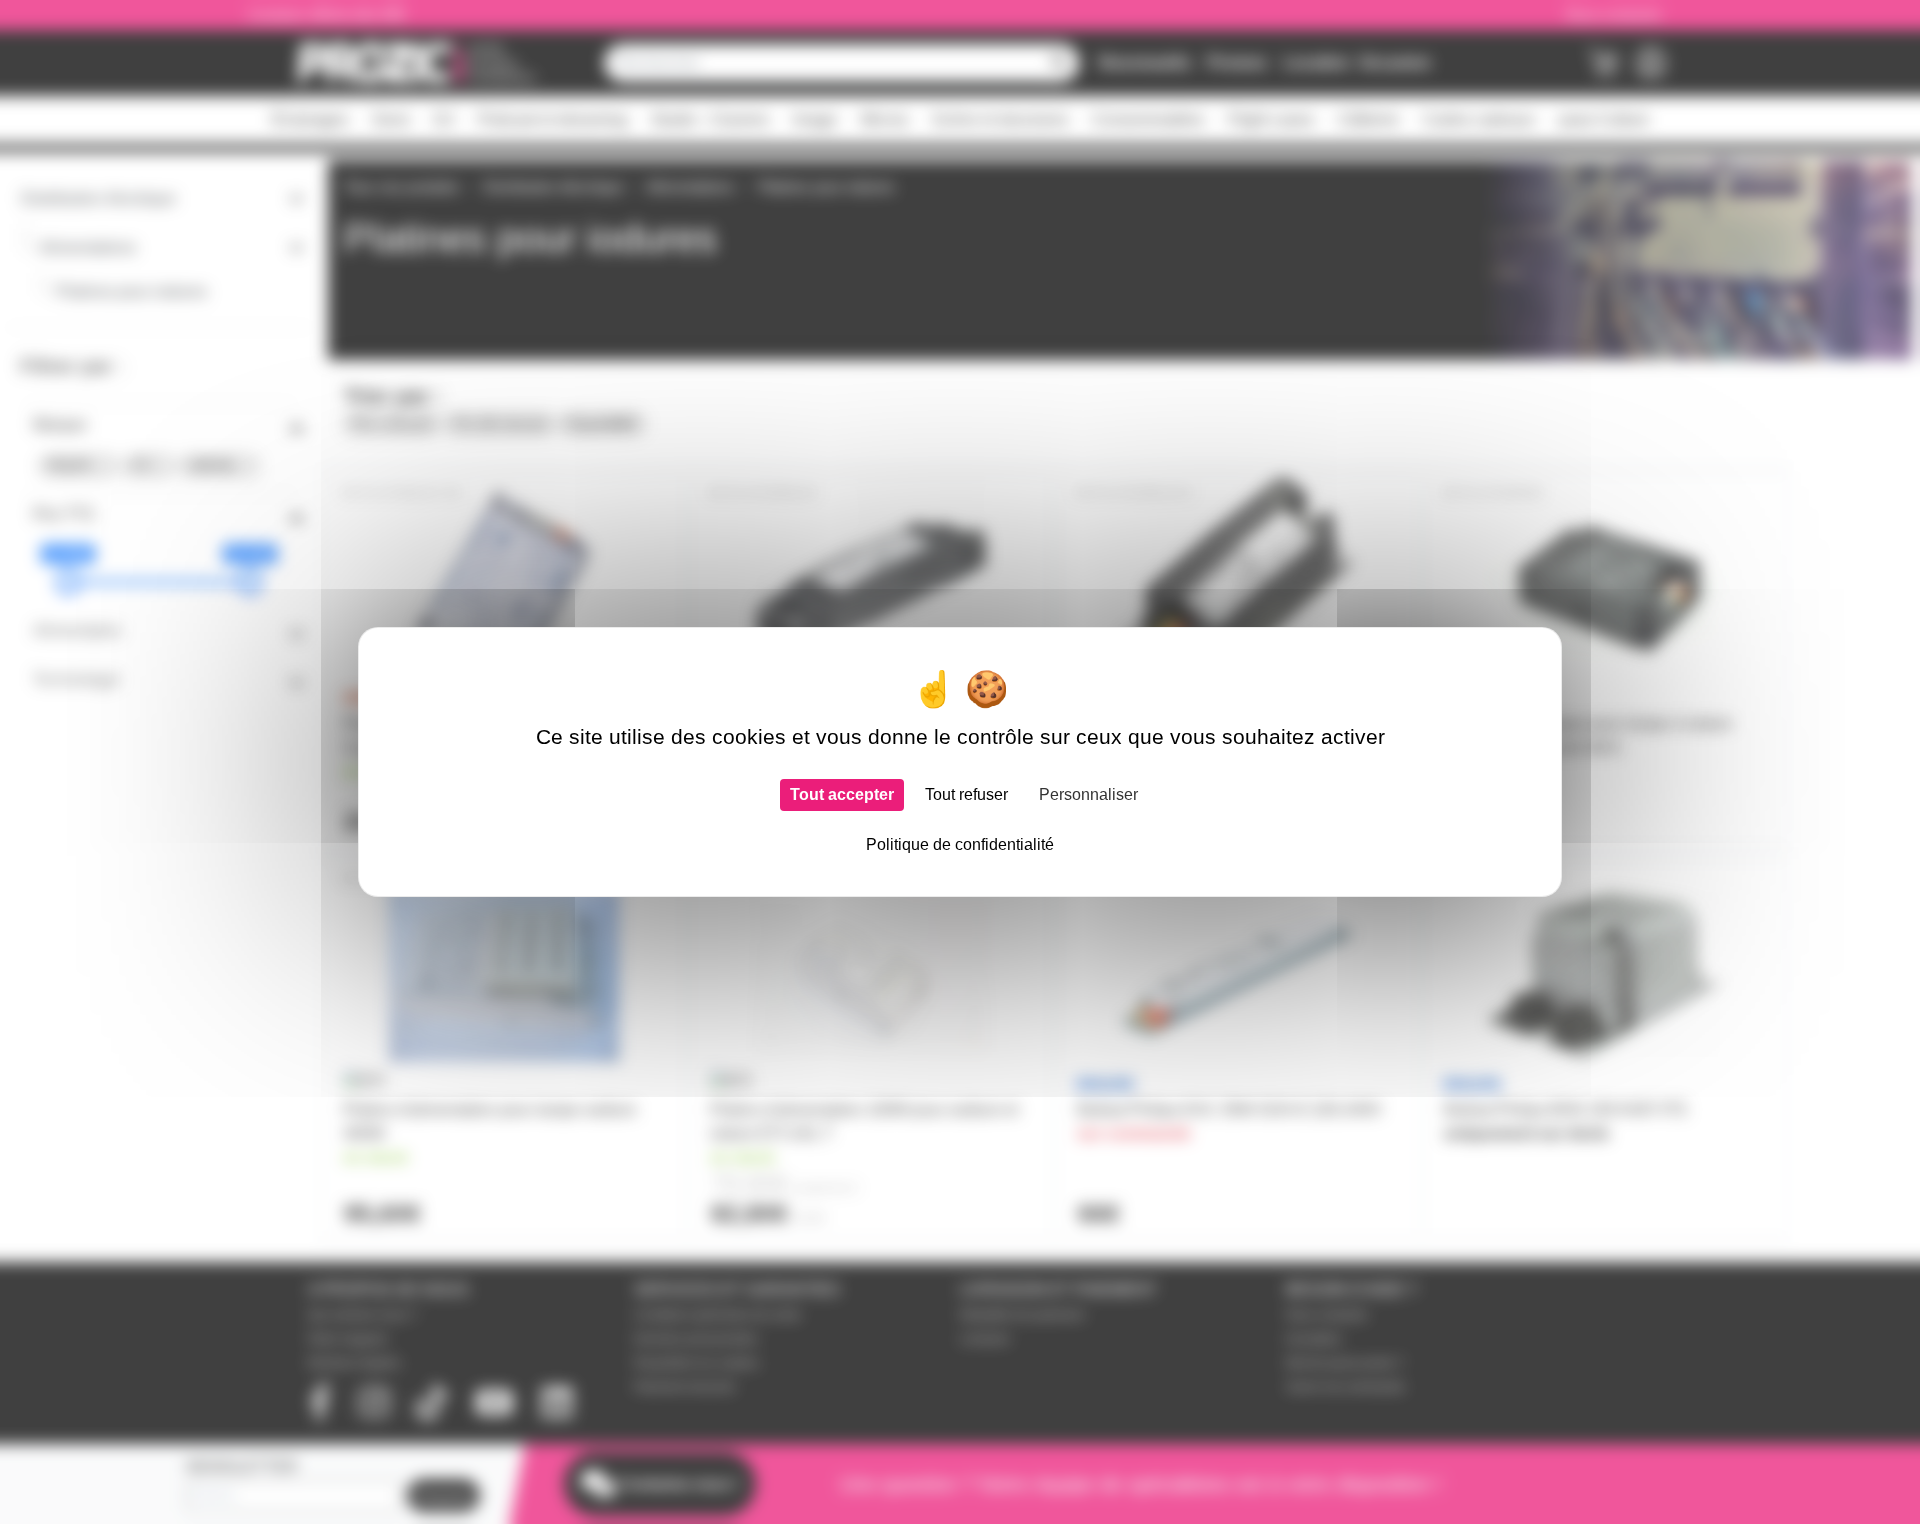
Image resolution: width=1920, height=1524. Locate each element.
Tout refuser (966, 794)
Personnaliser (1088, 794)
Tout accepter (842, 794)
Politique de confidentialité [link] (960, 844)
